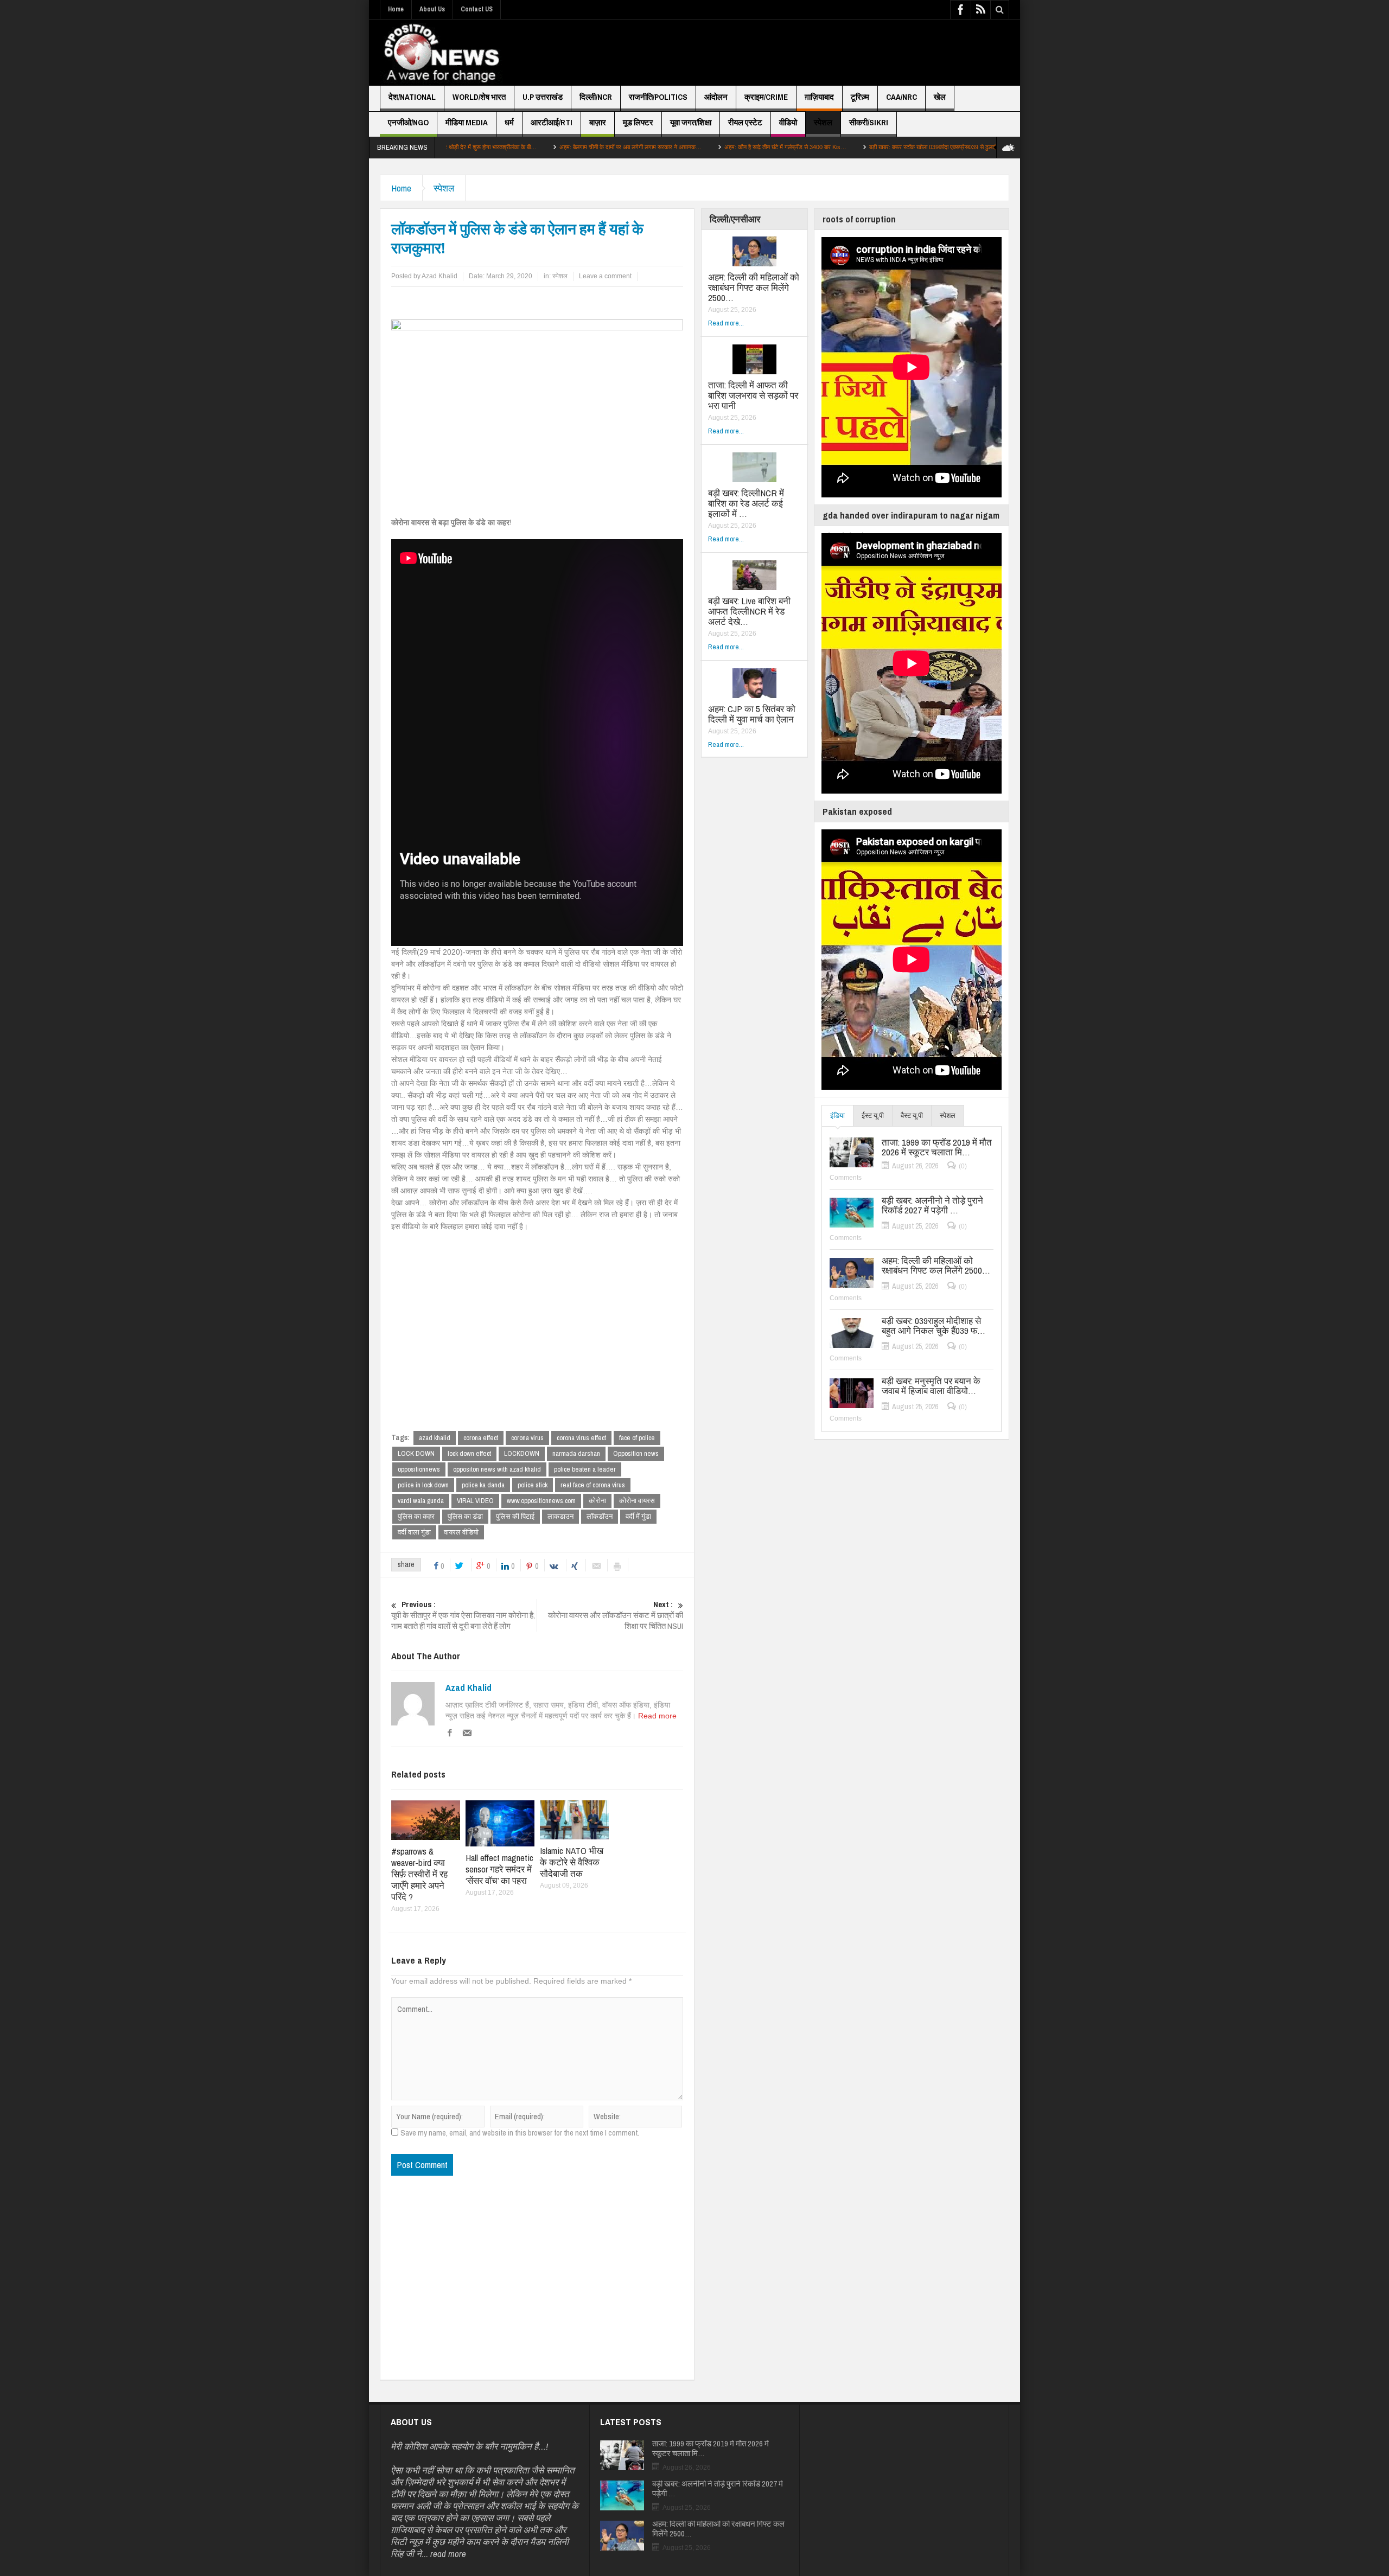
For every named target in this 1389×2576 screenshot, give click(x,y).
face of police (637, 1438)
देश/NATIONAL (412, 97)
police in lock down (423, 1485)
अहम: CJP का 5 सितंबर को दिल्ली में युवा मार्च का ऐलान (752, 714)
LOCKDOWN (522, 1453)
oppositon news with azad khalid (497, 1469)
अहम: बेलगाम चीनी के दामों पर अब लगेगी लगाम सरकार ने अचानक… (502, 147)
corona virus (527, 1438)
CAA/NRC (901, 97)
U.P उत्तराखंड (543, 97)
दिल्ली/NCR (596, 97)
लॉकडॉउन (600, 1516)
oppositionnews (419, 1469)
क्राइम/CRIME (766, 97)
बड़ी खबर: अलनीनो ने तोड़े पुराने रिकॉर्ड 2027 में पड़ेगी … (932, 1205)
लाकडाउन (560, 1516)
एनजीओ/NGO (408, 122)
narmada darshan (576, 1453)
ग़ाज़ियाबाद (819, 97)
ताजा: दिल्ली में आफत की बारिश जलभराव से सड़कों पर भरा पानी (753, 395)
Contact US (477, 9)
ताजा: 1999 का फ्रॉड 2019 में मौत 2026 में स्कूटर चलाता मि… (937, 1147)
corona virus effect (581, 1438)
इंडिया (837, 1116)
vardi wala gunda (421, 1501)
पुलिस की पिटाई (515, 1516)
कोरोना (597, 1501)
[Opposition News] (441, 53)
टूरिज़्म (860, 97)
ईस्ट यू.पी (873, 1116)
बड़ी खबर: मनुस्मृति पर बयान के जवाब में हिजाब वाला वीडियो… (931, 1386)
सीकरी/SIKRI (869, 122)
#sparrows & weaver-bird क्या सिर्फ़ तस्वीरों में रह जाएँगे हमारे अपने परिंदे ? (419, 1874)
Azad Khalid (469, 1687)
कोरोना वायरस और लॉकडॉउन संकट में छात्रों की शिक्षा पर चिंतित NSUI (616, 1615)
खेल (940, 97)
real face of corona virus (593, 1485)
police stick (533, 1485)
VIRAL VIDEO (475, 1501)
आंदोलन (716, 97)
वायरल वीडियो (461, 1532)
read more (448, 2553)
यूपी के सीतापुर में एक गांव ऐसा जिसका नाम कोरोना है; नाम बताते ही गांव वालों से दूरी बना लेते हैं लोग (463, 1615)
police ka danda (483, 1485)
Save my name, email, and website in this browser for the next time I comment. (520, 2133)
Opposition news (636, 1453)
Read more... (726, 323)
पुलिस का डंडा (465, 1516)
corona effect (481, 1438)
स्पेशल (823, 122)
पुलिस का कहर (416, 1516)
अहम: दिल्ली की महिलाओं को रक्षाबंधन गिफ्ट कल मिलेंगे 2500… (754, 287)
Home (396, 9)
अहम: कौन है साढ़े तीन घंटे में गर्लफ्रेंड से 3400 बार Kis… (657, 147)
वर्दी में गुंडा (638, 1516)
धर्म (509, 122)
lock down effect (469, 1453)
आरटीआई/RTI (552, 122)
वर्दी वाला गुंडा (414, 1532)
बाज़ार (598, 122)
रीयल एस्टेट (745, 122)
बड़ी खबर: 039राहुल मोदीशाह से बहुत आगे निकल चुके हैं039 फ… (934, 1326)
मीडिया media (467, 122)
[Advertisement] (812, 53)
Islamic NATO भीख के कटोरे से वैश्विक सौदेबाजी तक (572, 1862)
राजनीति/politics (658, 97)
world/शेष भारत (479, 97)
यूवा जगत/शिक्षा (691, 122)
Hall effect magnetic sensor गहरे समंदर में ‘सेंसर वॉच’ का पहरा (499, 1869)
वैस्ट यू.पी (912, 1116)
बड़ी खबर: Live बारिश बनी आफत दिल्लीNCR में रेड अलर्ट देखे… (749, 611)
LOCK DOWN (416, 1453)
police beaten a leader (585, 1469)
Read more (657, 1716)
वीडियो (788, 122)
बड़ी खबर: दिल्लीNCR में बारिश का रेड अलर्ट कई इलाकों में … (746, 503)
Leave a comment (605, 276)
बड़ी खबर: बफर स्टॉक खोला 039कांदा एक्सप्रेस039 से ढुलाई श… (810, 147)
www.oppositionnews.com (541, 1501)
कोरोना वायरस (637, 1501)
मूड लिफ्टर (638, 122)
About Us (432, 9)
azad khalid (435, 1438)
